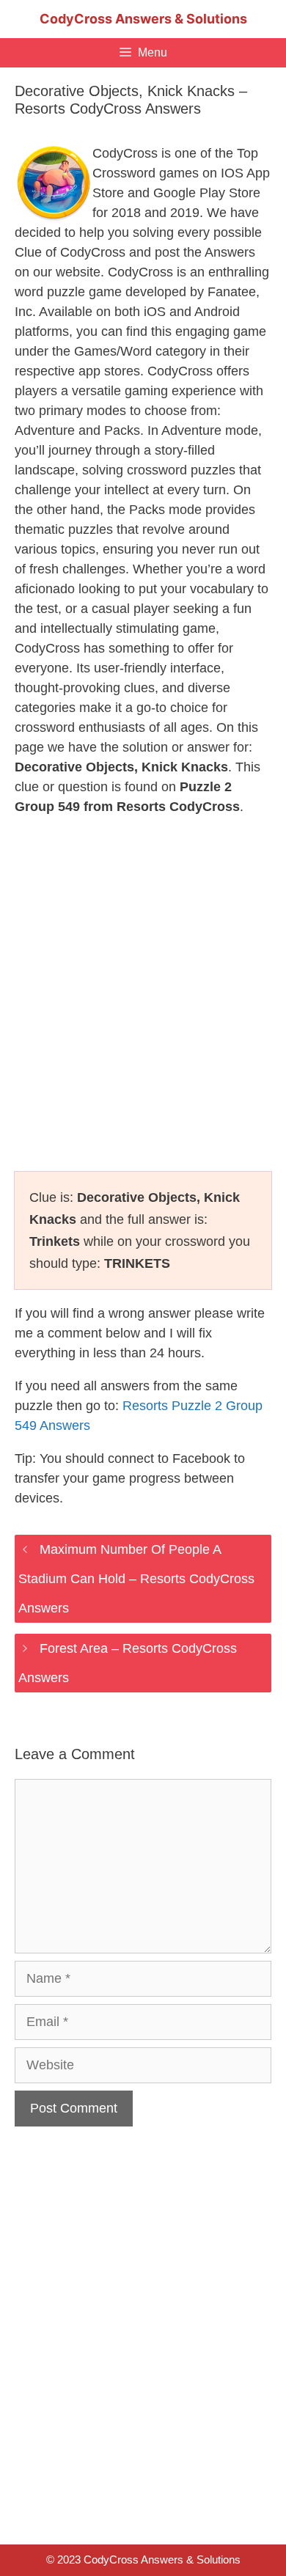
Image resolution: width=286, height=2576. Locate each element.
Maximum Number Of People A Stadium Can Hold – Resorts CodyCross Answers (136, 1579)
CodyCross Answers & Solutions (143, 19)
